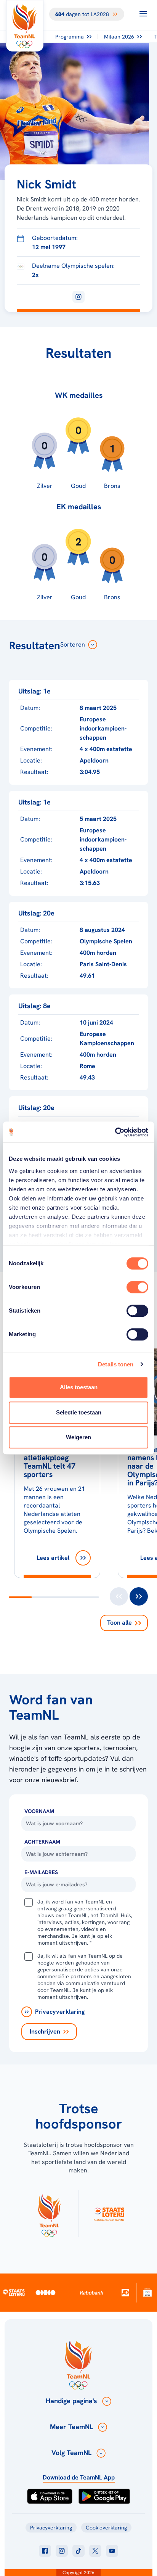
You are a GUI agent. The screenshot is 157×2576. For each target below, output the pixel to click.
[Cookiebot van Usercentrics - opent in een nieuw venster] (115, 1132)
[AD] (125, 2292)
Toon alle (119, 1623)
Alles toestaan (79, 1387)
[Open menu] (143, 14)
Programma (70, 37)
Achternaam (42, 1842)
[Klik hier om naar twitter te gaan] (95, 2551)
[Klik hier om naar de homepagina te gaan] (25, 26)
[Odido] (46, 2292)
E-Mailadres (41, 1872)
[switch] (137, 1287)
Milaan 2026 (119, 37)
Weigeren (78, 1437)
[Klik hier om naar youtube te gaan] (112, 2551)
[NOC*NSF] (147, 2292)
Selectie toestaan (79, 1412)
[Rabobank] (92, 2293)
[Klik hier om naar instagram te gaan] (62, 2551)
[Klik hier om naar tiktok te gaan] (78, 2551)
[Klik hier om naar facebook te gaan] (45, 2551)
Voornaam (39, 1811)
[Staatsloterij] (14, 2292)
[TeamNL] (49, 2214)
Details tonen (116, 1364)
